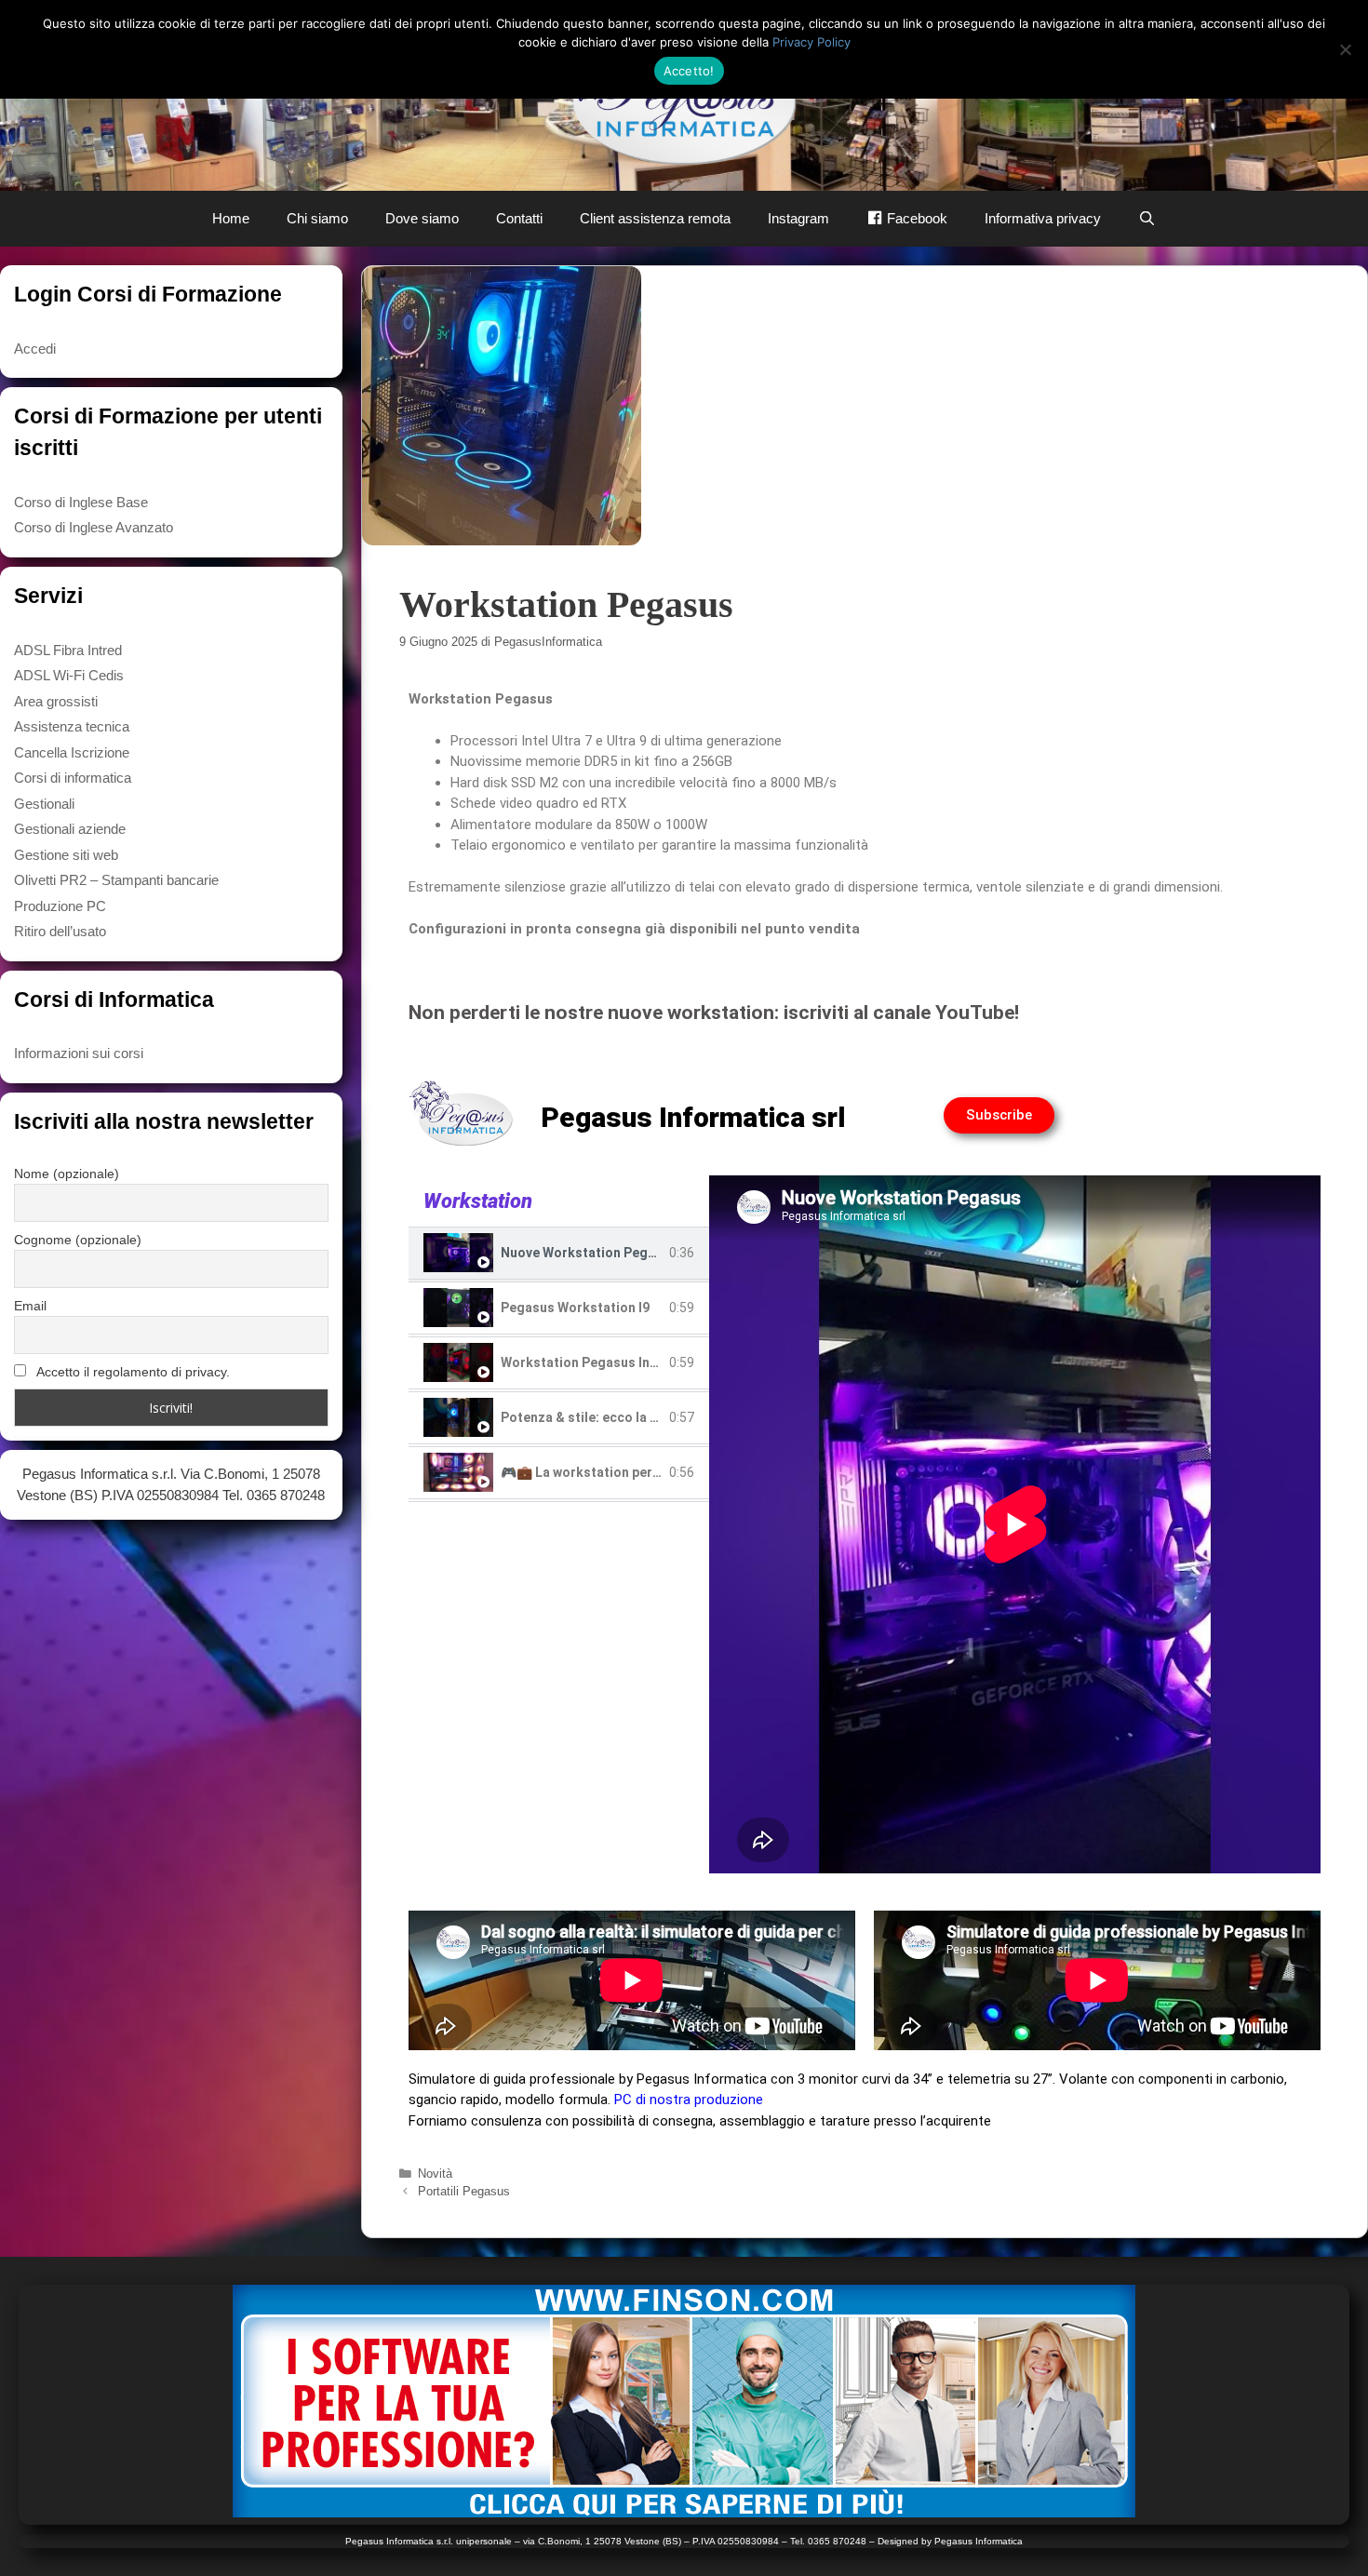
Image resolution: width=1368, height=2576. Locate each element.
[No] (1345, 49)
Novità (435, 2173)
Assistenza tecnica (72, 726)
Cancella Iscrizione (72, 752)
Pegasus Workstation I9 (575, 1308)
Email (30, 1306)
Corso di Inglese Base (81, 502)
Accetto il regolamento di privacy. (132, 1372)
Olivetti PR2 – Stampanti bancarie (116, 880)
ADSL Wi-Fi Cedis (69, 675)
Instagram (798, 218)
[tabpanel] (1015, 1524)
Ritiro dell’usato (60, 931)
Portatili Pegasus (464, 2191)
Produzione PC (60, 906)
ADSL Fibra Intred (68, 650)
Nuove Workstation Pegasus (589, 1253)
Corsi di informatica (73, 778)
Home (231, 218)
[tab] (559, 1255)
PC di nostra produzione (689, 2100)
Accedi (35, 349)
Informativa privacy (1043, 218)
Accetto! (689, 71)
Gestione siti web (66, 855)
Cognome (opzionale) (78, 1240)
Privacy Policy (811, 42)
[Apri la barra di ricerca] (1147, 219)
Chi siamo (317, 218)
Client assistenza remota (655, 218)
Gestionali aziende (70, 829)
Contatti (519, 218)
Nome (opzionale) (67, 1174)
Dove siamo (422, 218)
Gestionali (44, 804)
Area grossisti (56, 701)
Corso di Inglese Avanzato (94, 527)
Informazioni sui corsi (79, 1053)
